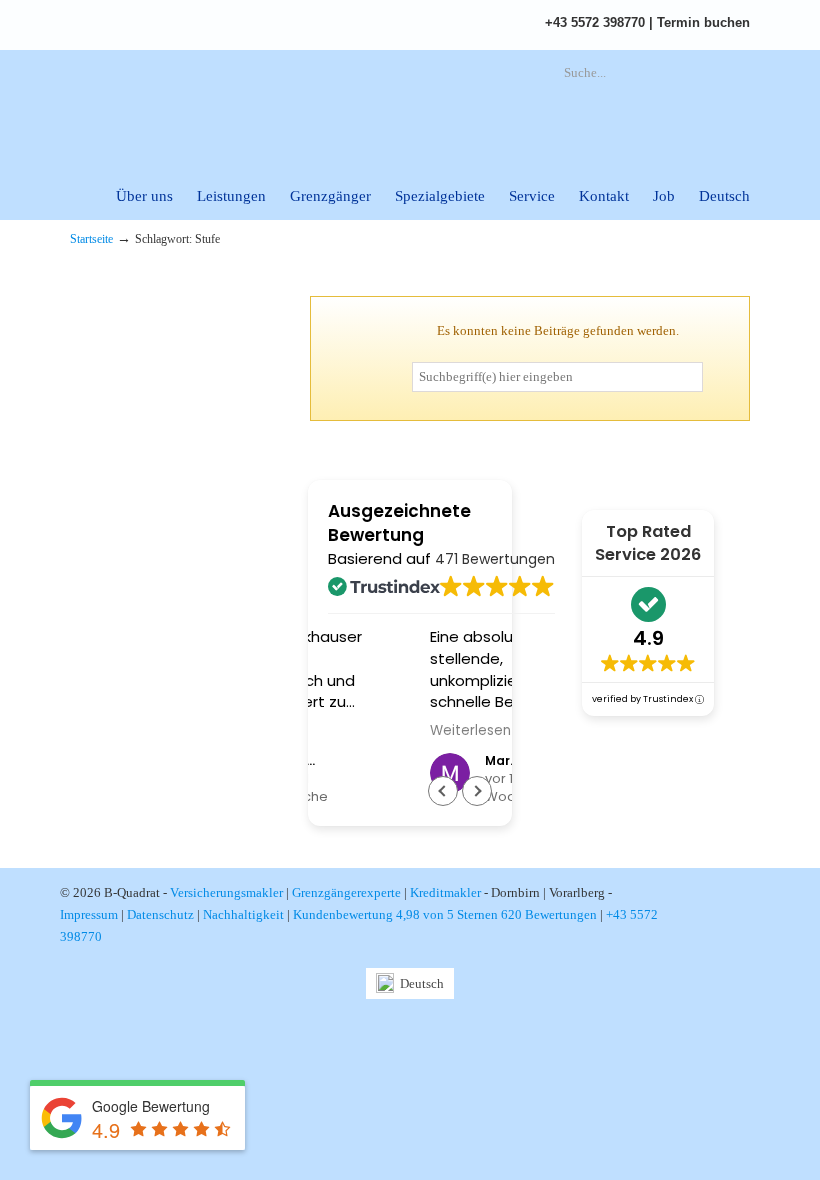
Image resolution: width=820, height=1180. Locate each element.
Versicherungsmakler (226, 892)
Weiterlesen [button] (382, 731)
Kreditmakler (445, 892)
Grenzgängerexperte (346, 892)
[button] (477, 791)
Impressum (89, 914)
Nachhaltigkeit (243, 914)
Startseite (91, 239)
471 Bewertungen (495, 559)
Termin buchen (703, 22)
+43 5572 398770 (595, 22)
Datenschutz (160, 914)
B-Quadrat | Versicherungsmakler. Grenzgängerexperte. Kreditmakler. (290, 105)
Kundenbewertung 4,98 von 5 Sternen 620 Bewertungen (445, 914)
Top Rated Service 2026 (648, 543)
